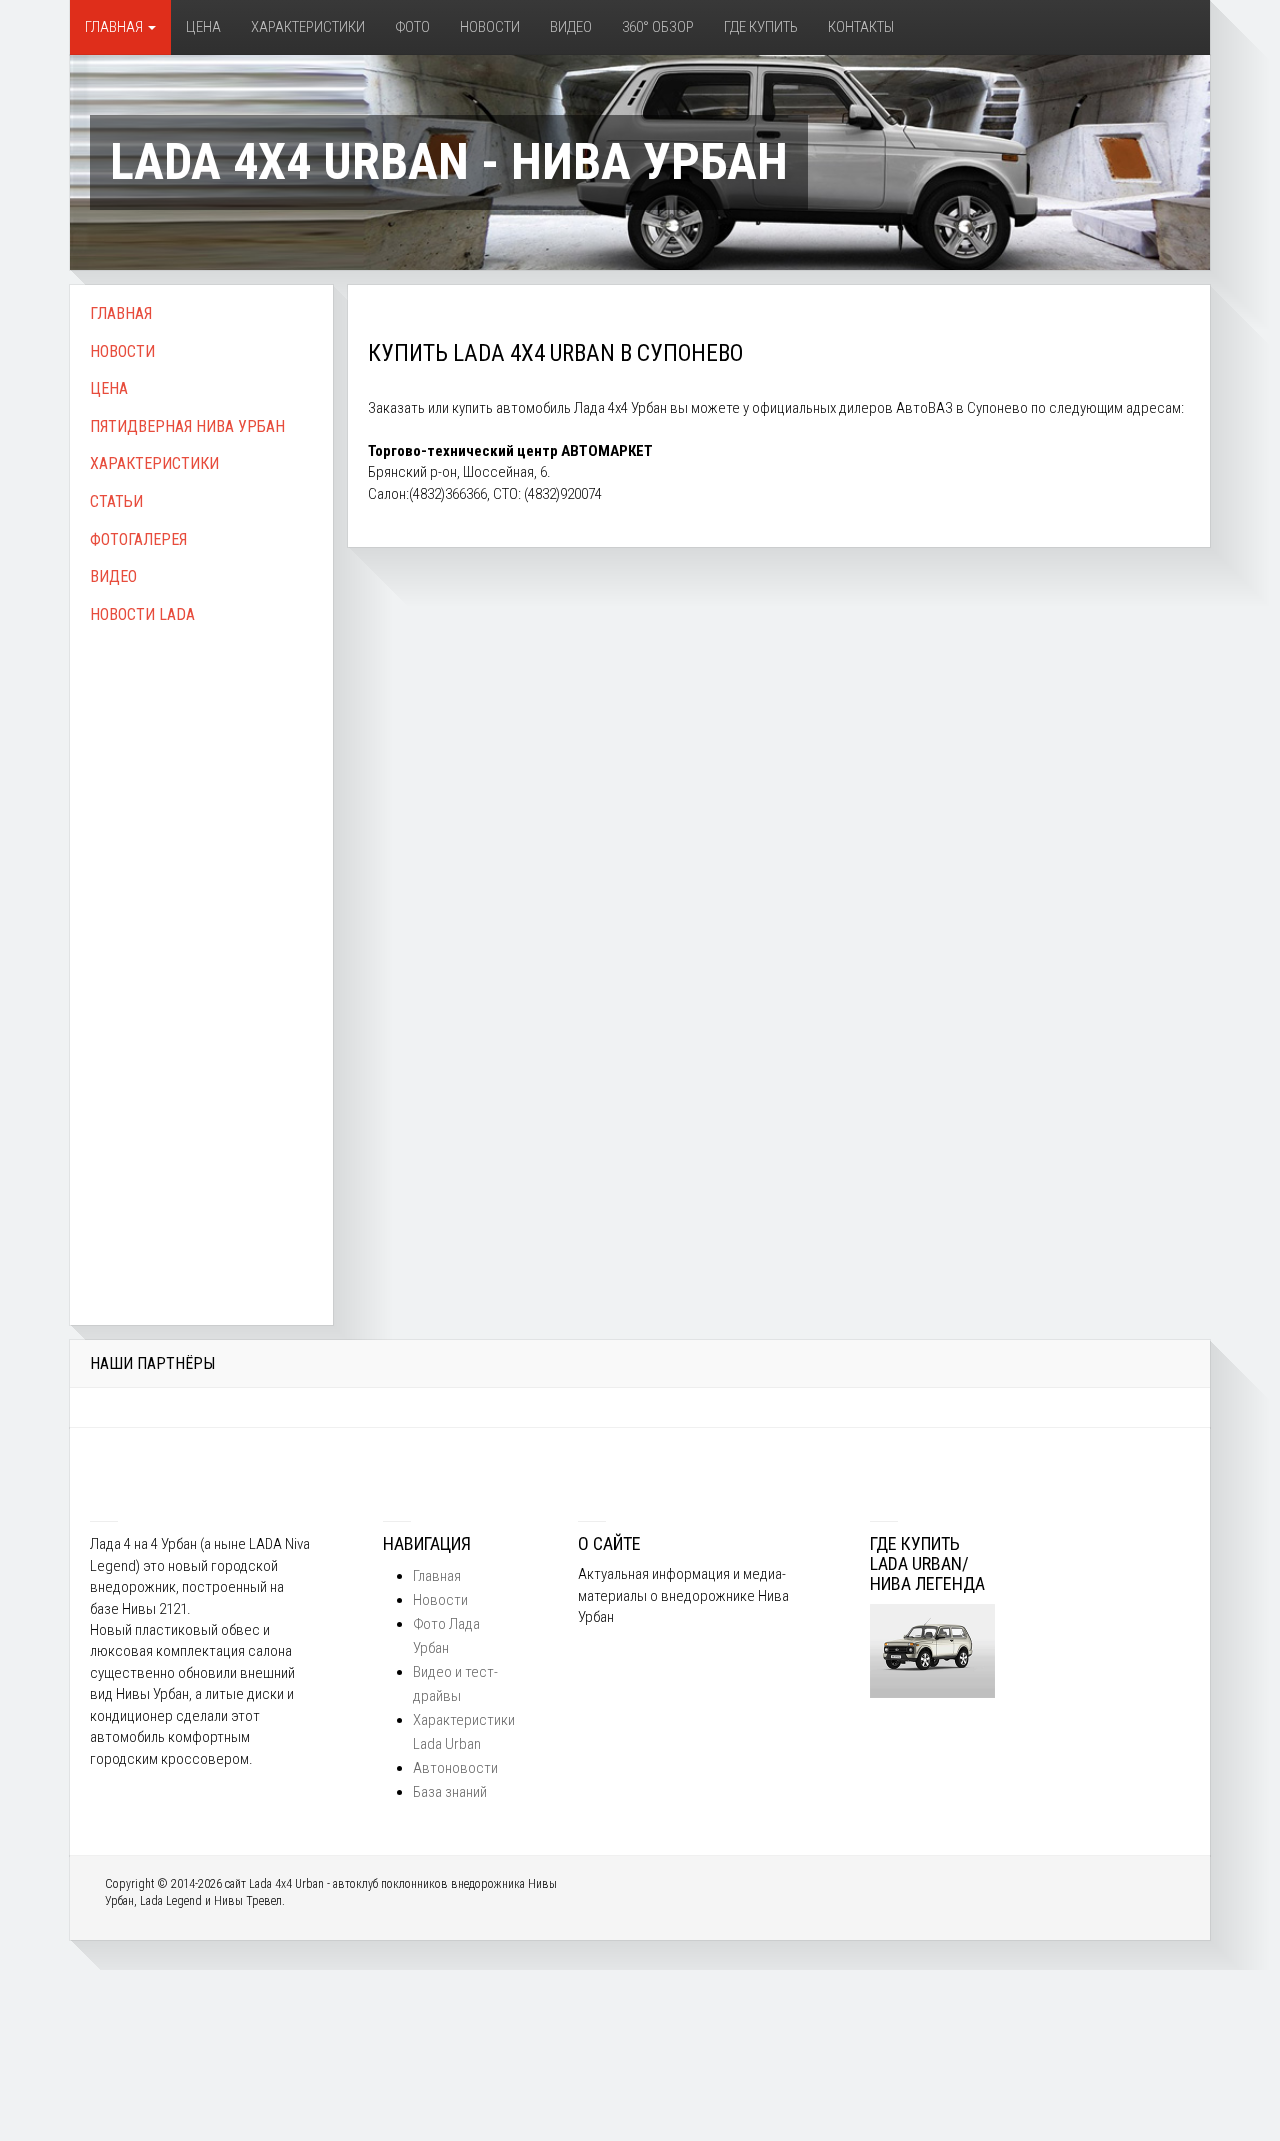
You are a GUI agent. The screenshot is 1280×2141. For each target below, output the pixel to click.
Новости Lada (142, 614)
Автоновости (455, 1768)
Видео (571, 27)
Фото (412, 27)
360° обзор (658, 27)
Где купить (761, 27)
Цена (203, 27)
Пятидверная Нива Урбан (187, 426)
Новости (490, 27)
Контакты (861, 27)
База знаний (450, 1792)
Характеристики (308, 27)
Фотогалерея (138, 539)
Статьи (116, 501)
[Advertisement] (201, 953)
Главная (115, 27)
